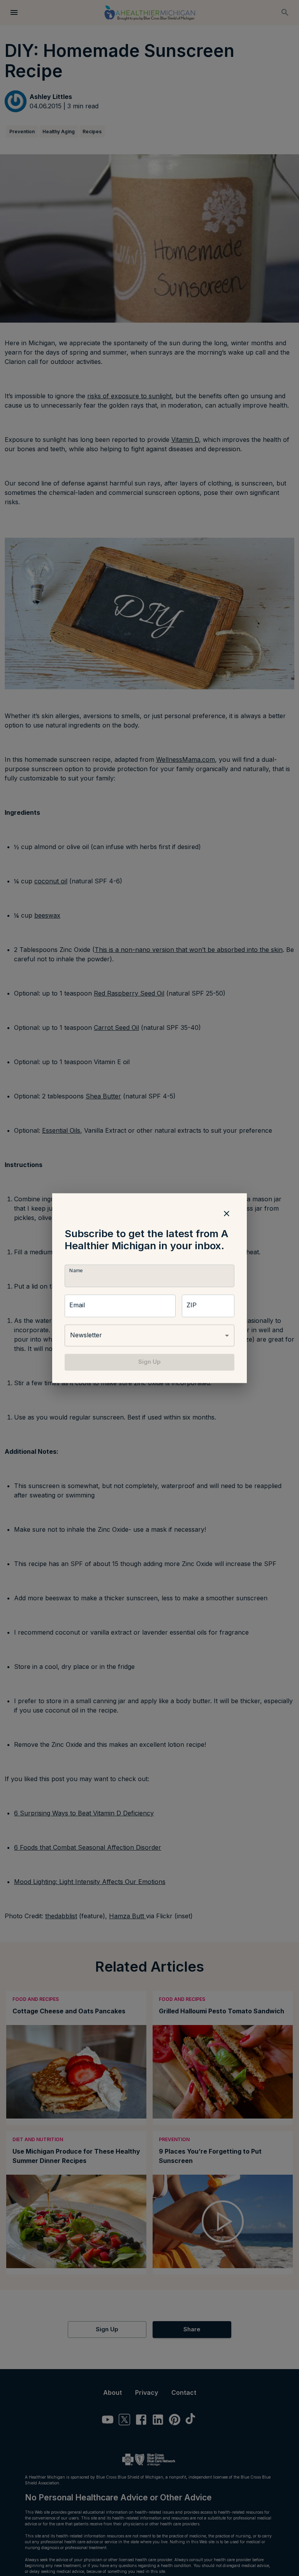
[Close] (227, 1213)
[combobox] (149, 1336)
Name (76, 1271)
